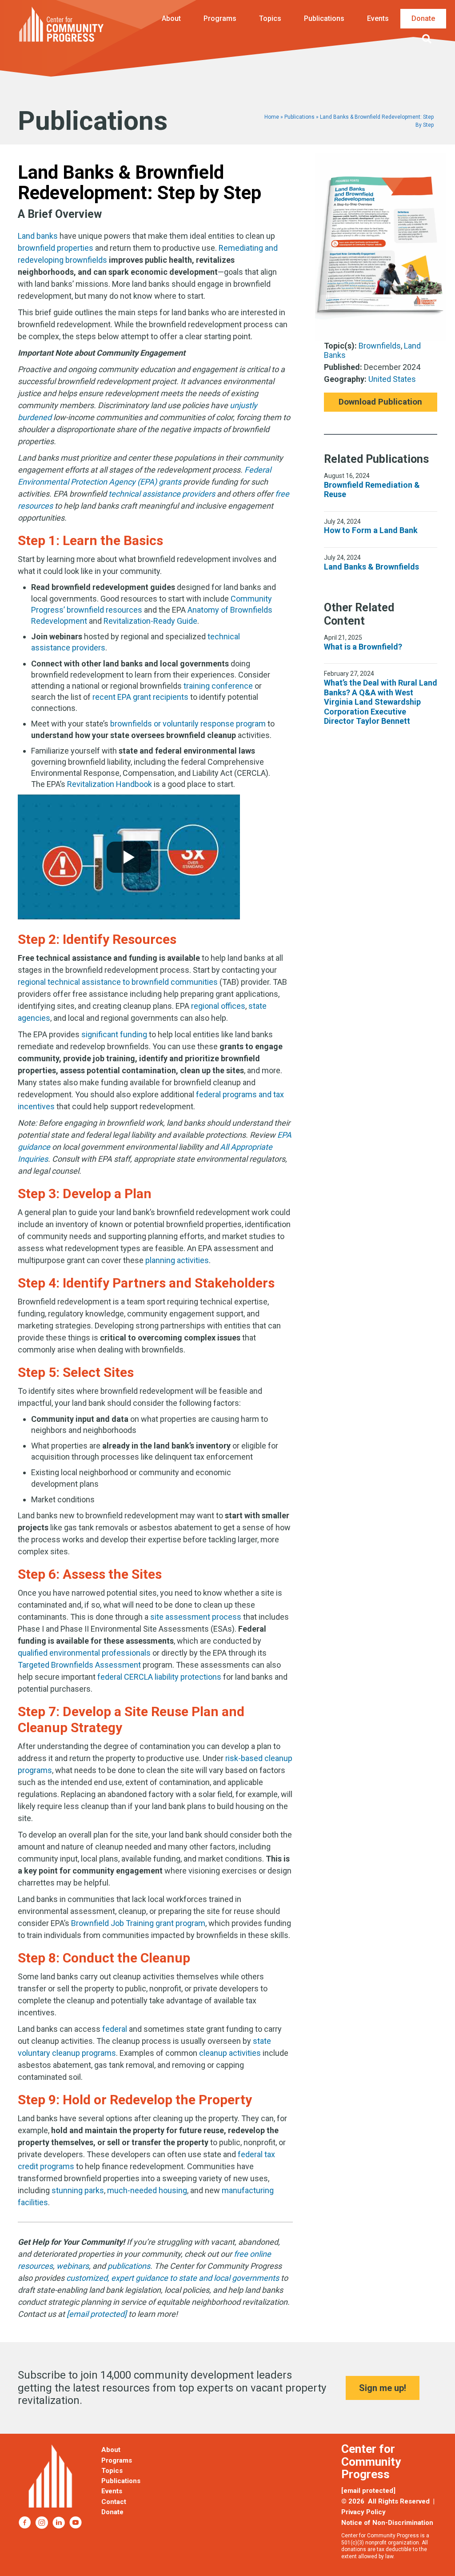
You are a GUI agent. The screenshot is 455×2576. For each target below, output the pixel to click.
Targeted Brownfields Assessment (79, 1665)
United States (392, 379)
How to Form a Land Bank (371, 530)
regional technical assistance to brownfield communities (118, 982)
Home (272, 117)
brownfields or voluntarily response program (188, 724)
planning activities (177, 1260)
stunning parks (78, 2190)
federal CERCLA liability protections (159, 1677)
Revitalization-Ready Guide (150, 621)
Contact (114, 2502)
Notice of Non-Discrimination (387, 2523)
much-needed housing (147, 2190)
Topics (270, 18)
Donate (423, 18)
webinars (73, 2266)
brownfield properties (56, 248)
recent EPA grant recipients (140, 697)
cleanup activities (230, 2053)
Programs (220, 18)
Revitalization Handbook (110, 784)
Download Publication (380, 402)
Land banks (38, 236)
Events (378, 18)
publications (129, 2266)
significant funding (114, 1034)
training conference (218, 686)
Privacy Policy (363, 2512)
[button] (429, 39)
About (171, 18)
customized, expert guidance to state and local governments (173, 2278)
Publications (324, 18)
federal (115, 2029)
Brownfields (380, 346)
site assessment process (196, 1617)
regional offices (218, 1006)
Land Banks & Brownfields (371, 567)
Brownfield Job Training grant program (138, 1923)
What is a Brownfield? (363, 647)
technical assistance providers (162, 494)
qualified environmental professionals (84, 1653)
